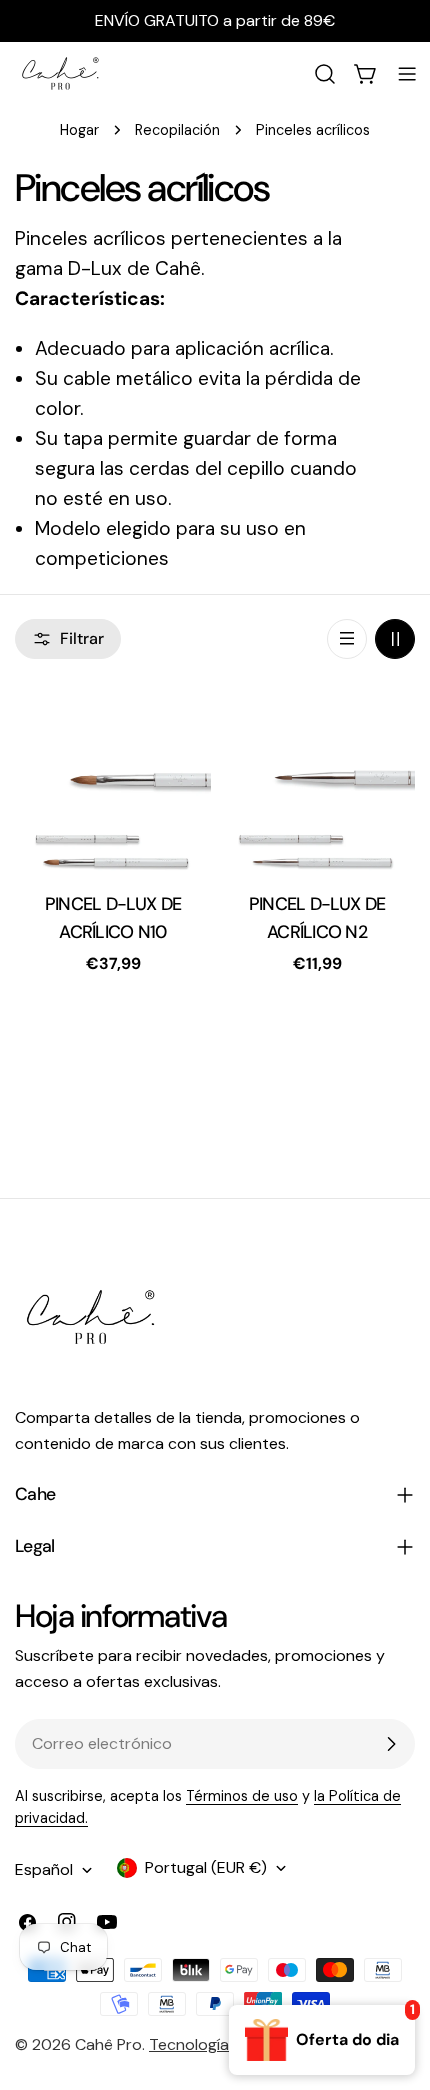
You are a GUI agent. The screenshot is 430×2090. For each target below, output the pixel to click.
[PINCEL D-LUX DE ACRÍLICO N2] (317, 781)
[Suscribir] (391, 1744)
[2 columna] (395, 639)
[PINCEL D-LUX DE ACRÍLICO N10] (113, 781)
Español (44, 1869)
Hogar (79, 130)
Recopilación (177, 130)
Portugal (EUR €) (206, 1867)
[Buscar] (325, 74)
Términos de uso (242, 1796)
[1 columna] (347, 639)
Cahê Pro (108, 2044)
